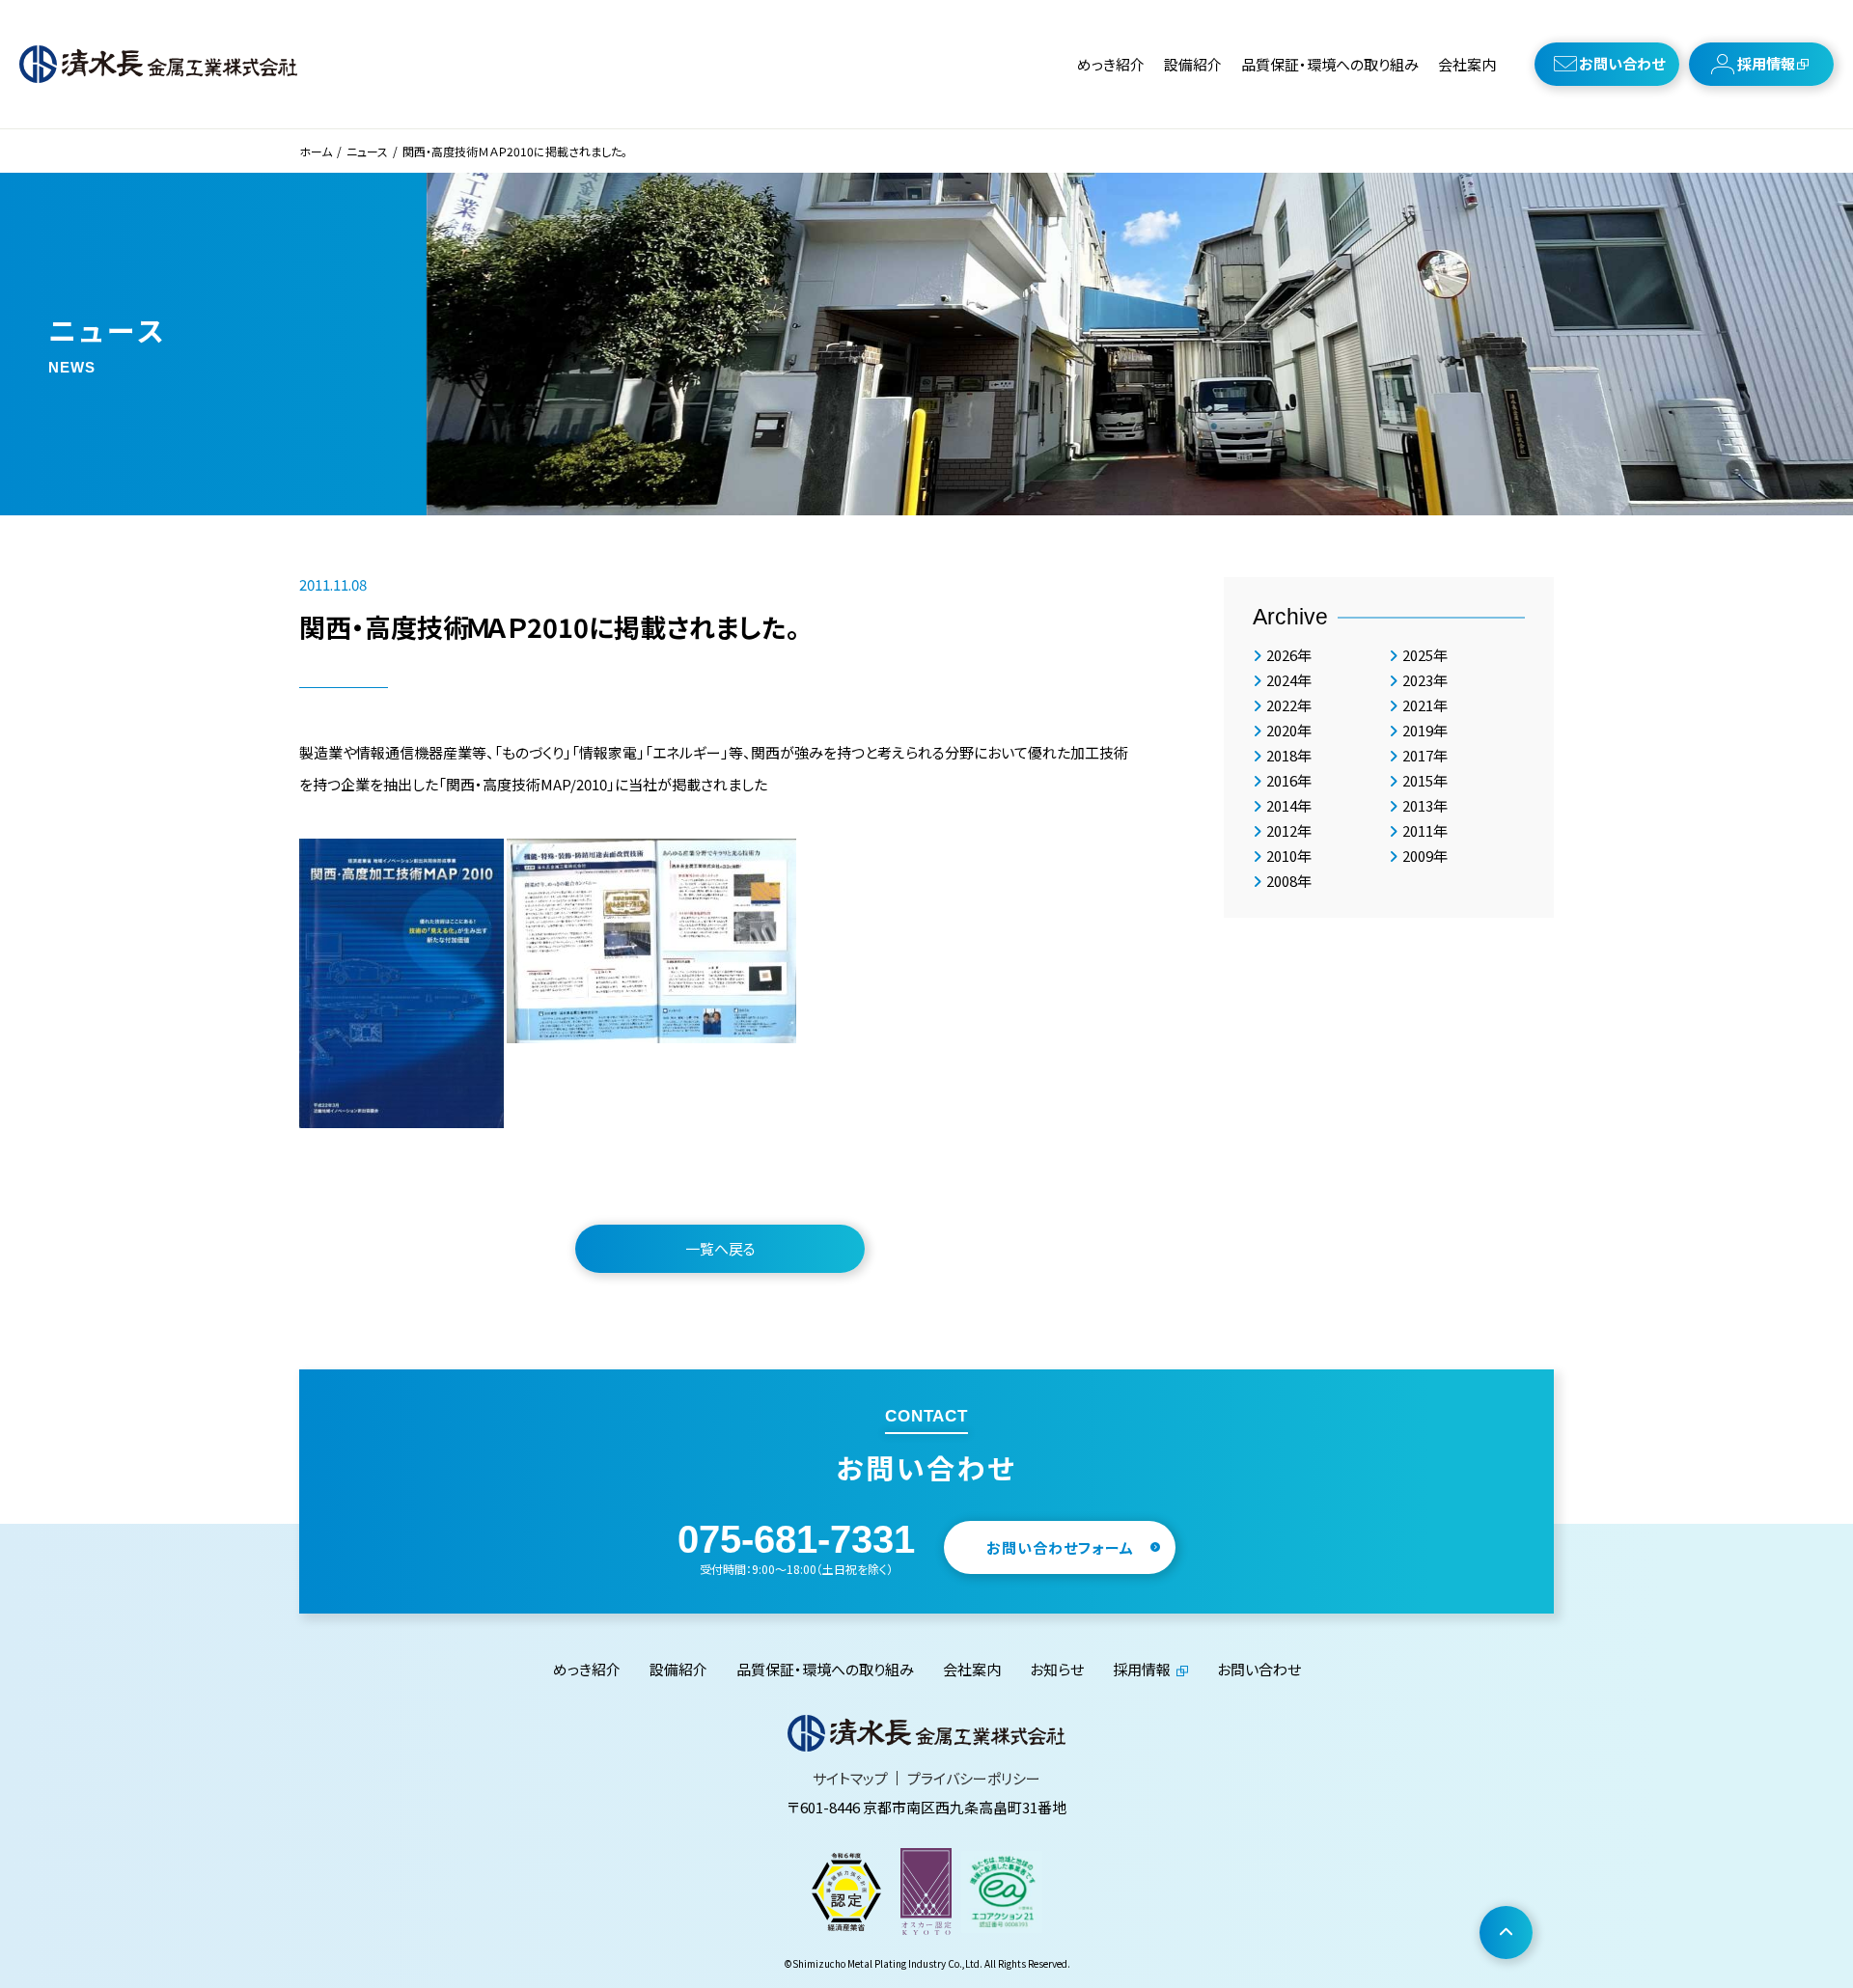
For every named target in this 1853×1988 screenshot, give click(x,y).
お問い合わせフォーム (1060, 1547)
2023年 (1425, 680)
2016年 (1289, 780)
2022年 (1289, 705)
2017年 (1425, 755)
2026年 (1289, 655)
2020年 (1289, 730)
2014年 (1289, 805)
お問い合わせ (1622, 63)
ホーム (316, 151)
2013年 (1425, 805)
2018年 (1289, 755)
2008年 (1289, 881)
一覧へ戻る (720, 1248)
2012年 (1289, 830)
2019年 (1425, 730)
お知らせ (1057, 1669)
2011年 (1425, 830)
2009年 (1425, 856)
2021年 (1425, 705)
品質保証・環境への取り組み (1330, 64)
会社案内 (1467, 64)
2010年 (1289, 856)
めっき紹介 (1111, 64)
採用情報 (1766, 63)
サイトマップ (850, 1778)
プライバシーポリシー (974, 1778)
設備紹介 (1193, 64)
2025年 (1425, 655)
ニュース (367, 151)
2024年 (1289, 680)
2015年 (1425, 780)
